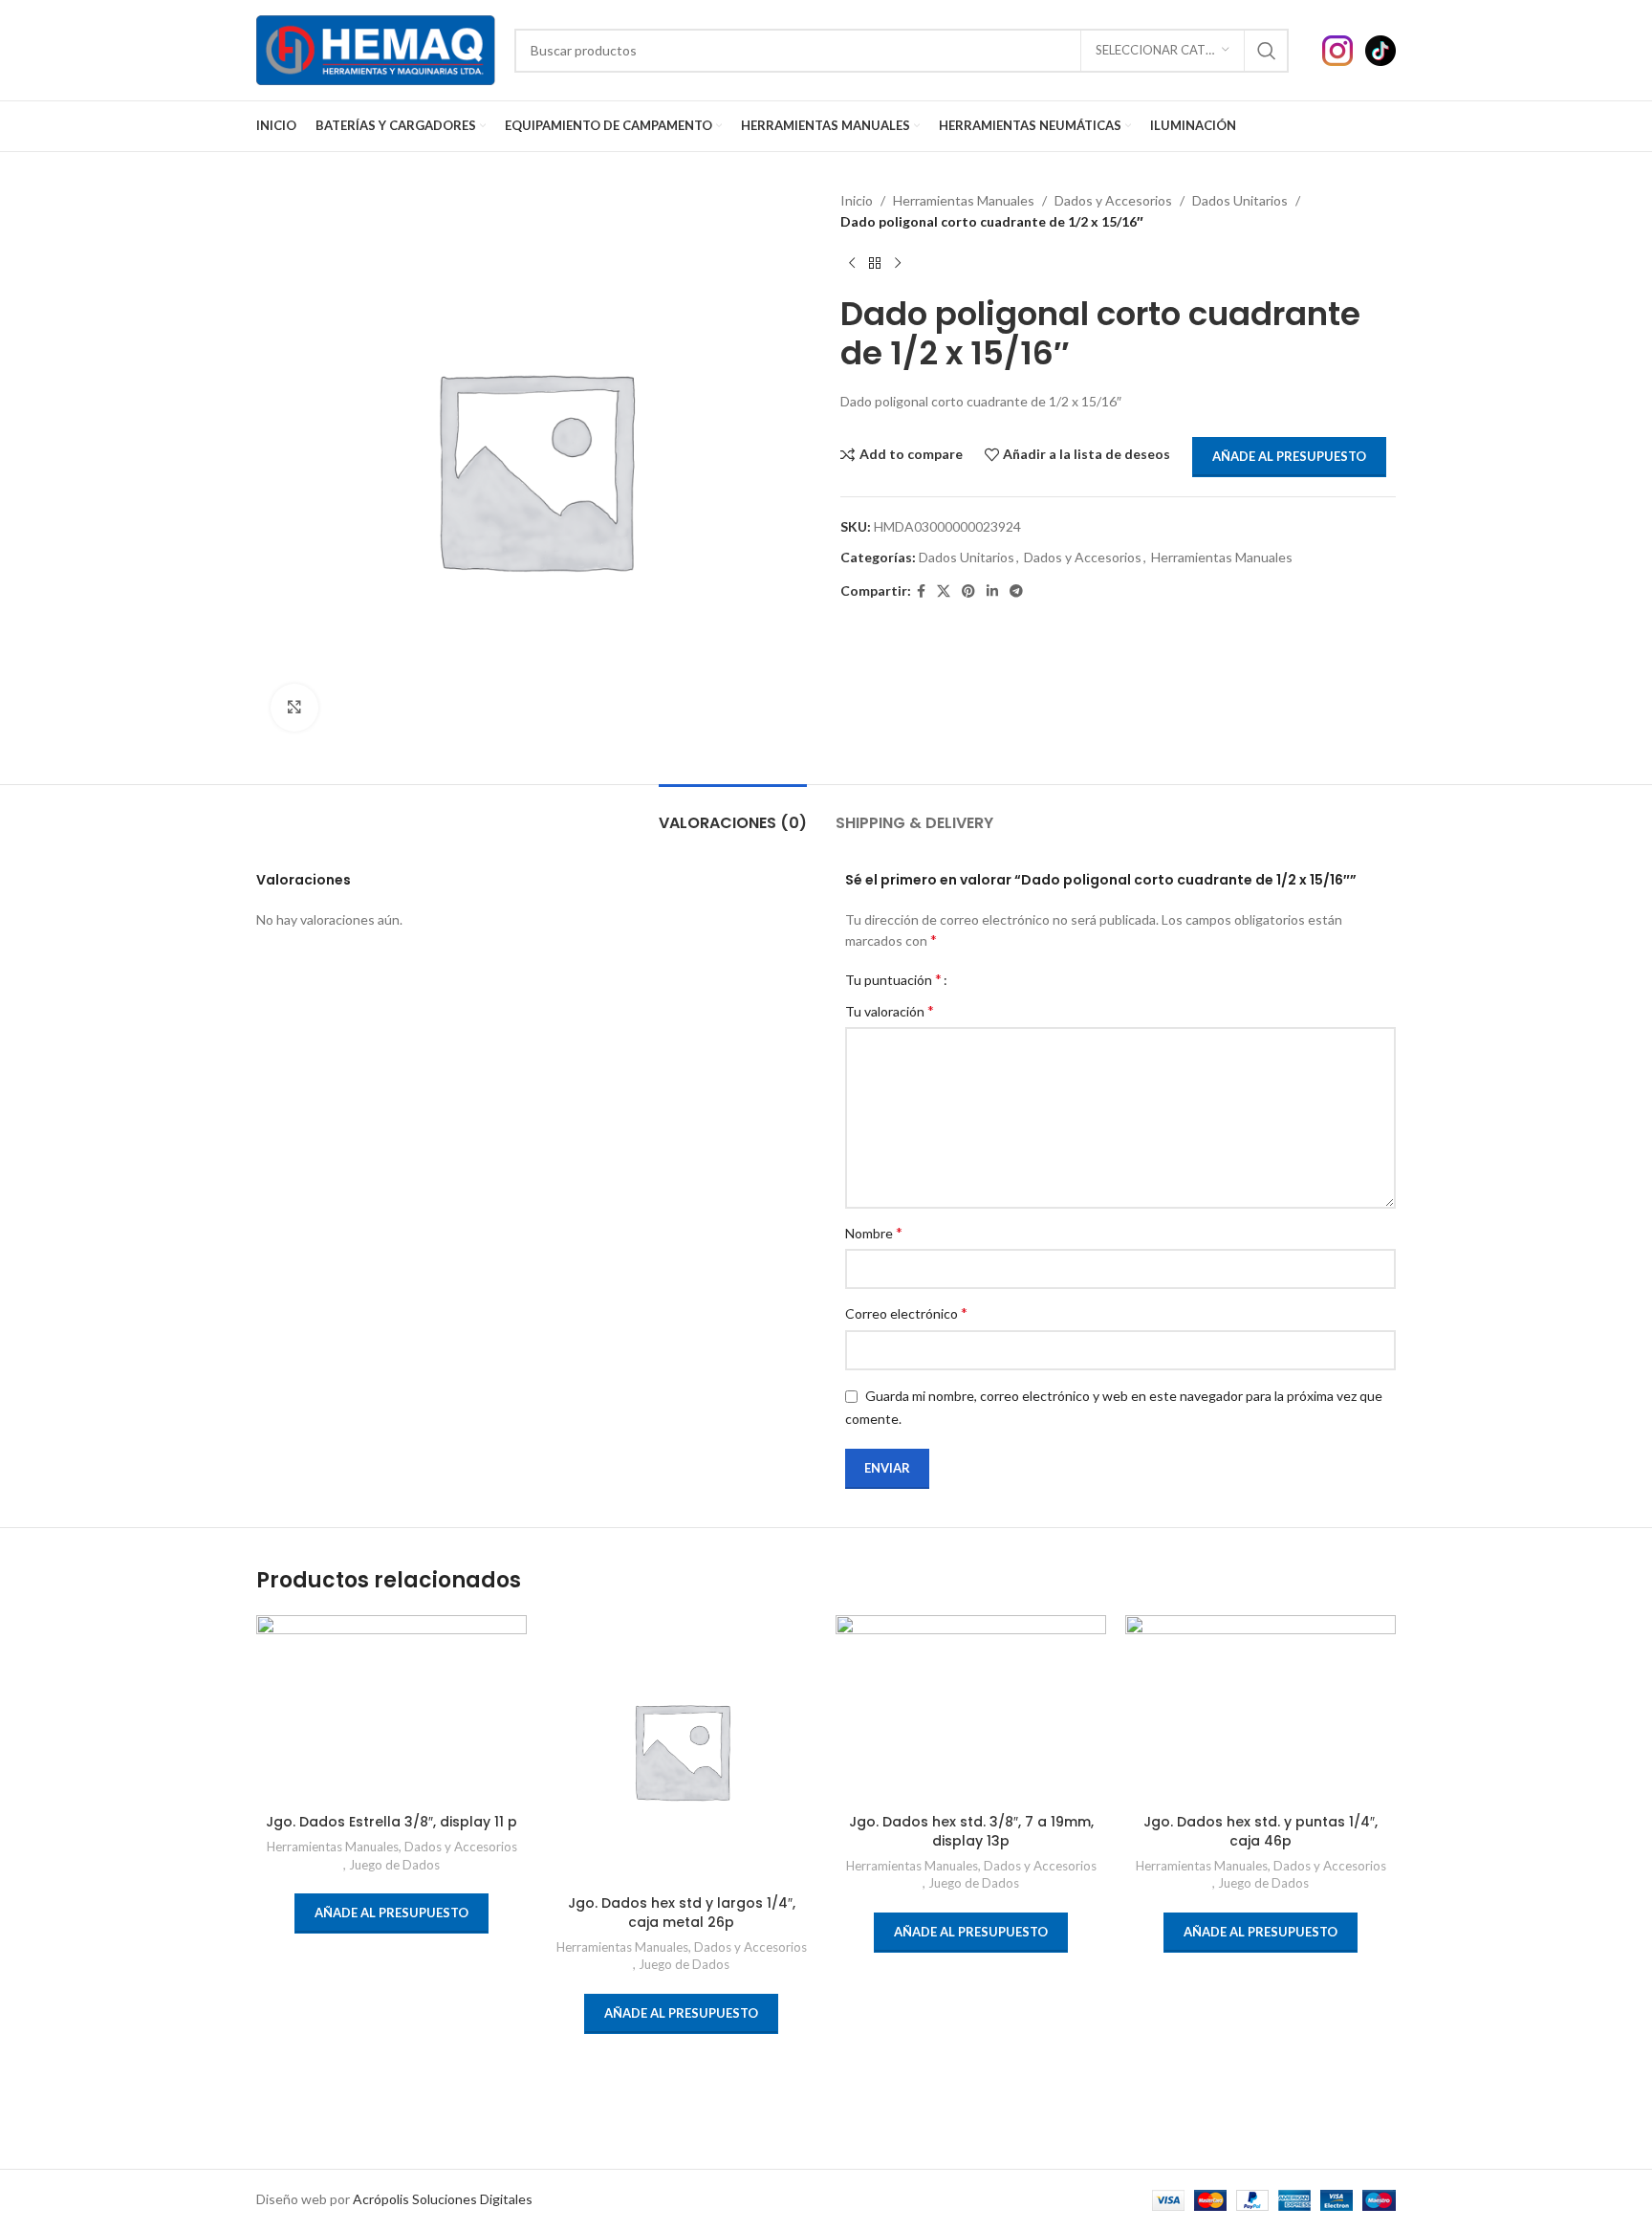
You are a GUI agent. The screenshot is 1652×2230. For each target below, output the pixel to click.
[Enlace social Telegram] (1016, 591)
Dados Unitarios (1240, 200)
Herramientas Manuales (964, 200)
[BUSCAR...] (1267, 51)
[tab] (733, 813)
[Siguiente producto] (898, 264)
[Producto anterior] (852, 264)
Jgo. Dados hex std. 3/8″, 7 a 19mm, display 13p (971, 1831)
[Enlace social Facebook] (921, 591)
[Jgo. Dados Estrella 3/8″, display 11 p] (391, 1710)
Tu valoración (890, 1010)
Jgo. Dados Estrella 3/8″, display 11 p (391, 1822)
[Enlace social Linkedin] (992, 591)
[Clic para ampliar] (294, 708)
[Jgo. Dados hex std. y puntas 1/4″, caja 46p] (1261, 1710)
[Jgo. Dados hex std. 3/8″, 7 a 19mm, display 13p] (971, 1710)
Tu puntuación (893, 979)
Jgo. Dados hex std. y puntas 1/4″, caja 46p (1261, 1831)
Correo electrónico (906, 1312)
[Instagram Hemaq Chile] (1344, 48)
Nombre (874, 1232)
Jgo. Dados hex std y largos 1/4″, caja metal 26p (682, 1913)
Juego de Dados (394, 1865)
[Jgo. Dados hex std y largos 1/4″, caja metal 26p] (681, 1750)
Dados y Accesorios (1113, 200)
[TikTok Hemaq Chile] (1380, 48)
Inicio (857, 200)
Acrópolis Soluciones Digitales (443, 2199)
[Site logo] (376, 48)
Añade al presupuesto (1289, 456)
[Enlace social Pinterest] (968, 591)
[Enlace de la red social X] (944, 591)
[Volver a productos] (875, 264)
